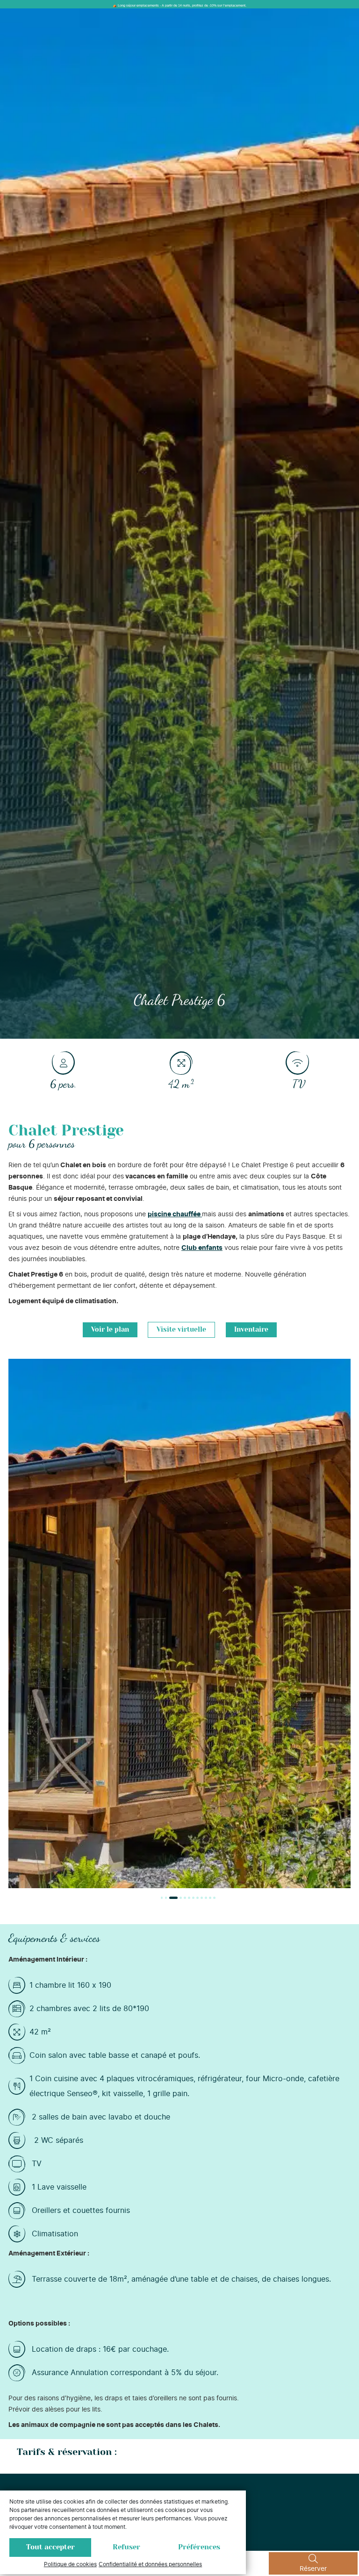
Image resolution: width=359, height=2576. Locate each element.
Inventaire (251, 1330)
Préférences (199, 2547)
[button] (162, 1898)
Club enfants (202, 1248)
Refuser (126, 2547)
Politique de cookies (70, 2564)
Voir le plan (110, 1330)
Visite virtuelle (181, 1330)
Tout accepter (50, 2547)
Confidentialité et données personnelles (150, 2564)
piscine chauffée (175, 1214)
